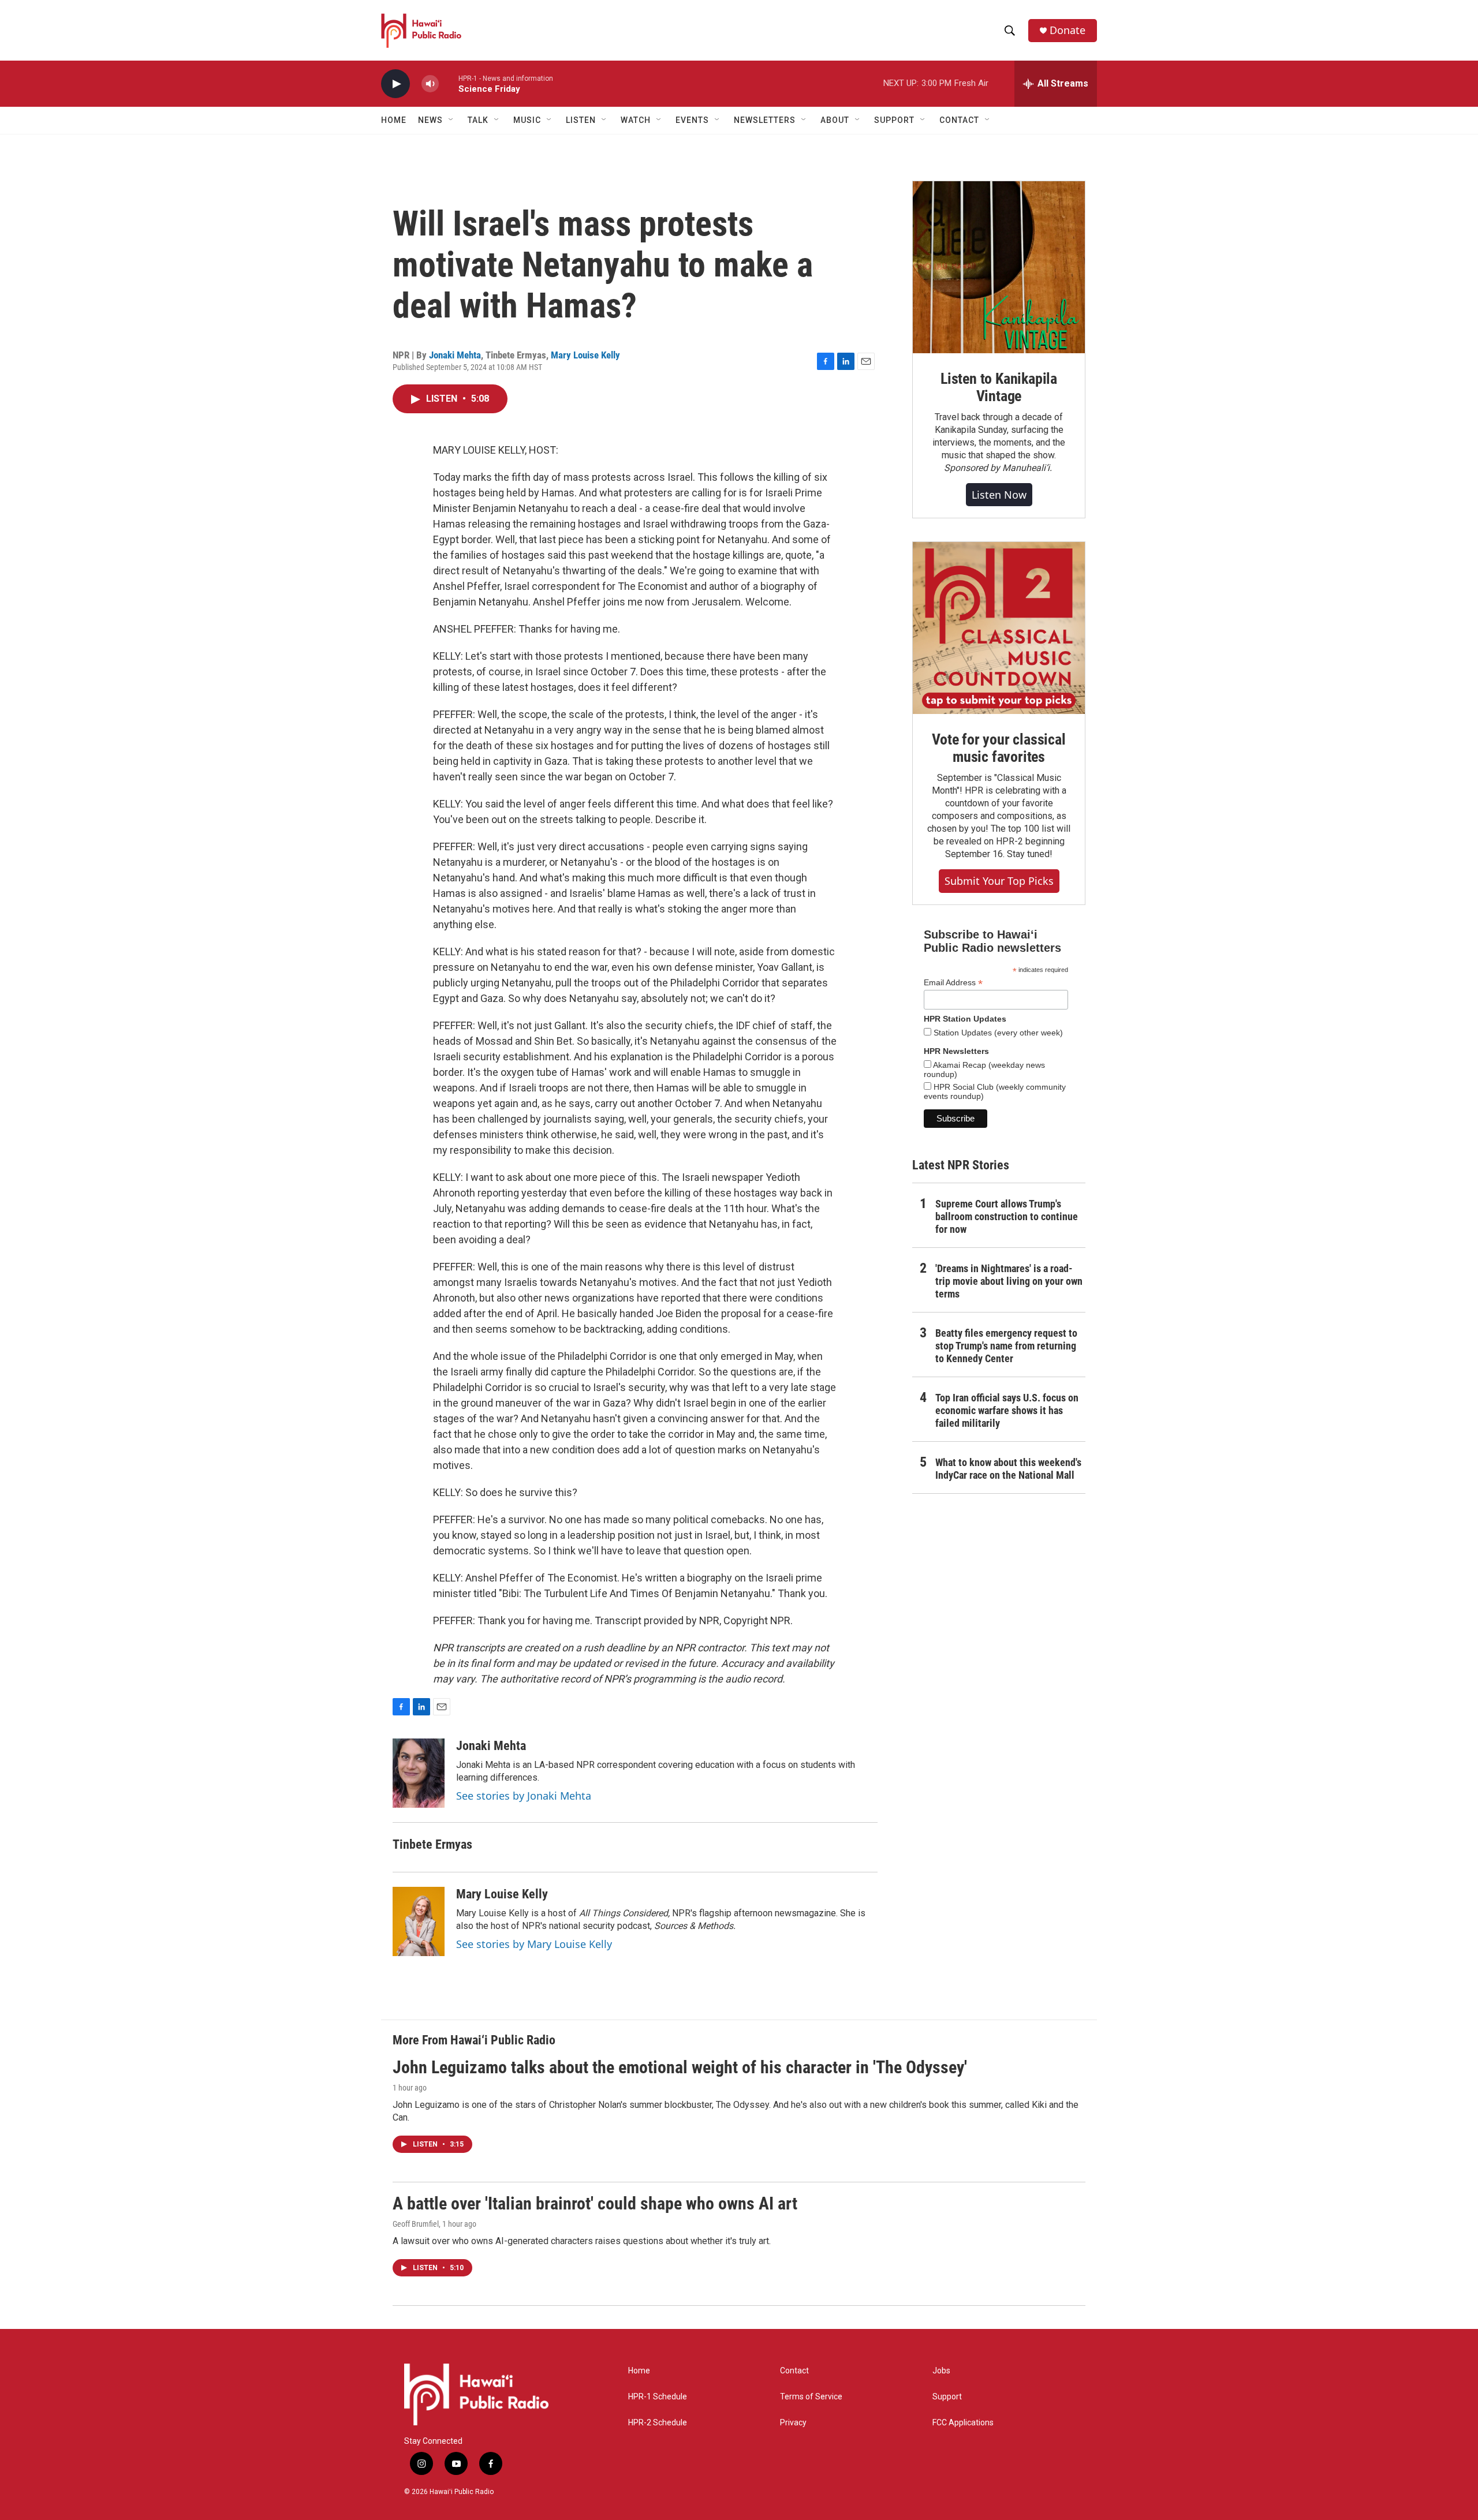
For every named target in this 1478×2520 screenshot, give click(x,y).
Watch (636, 120)
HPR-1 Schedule (658, 2397)
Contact (794, 2371)
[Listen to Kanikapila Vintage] (999, 267)
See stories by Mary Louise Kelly (534, 1944)
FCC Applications (963, 2423)
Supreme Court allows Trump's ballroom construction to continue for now (1007, 1216)
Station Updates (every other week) (997, 1033)
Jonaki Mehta (455, 355)
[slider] (449, 83)
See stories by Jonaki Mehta (524, 1796)
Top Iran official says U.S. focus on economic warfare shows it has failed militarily (1007, 1410)
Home (394, 120)
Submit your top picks (999, 881)
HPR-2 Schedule (658, 2423)
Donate (1068, 30)
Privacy (793, 2423)
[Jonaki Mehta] (419, 1773)
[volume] (430, 84)
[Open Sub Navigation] (451, 120)
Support (947, 2397)
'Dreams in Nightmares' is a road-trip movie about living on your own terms (1009, 1281)
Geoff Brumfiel (416, 2224)
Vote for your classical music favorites (999, 748)
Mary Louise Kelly (585, 355)
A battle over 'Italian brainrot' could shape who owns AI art (595, 2203)
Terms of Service (811, 2397)
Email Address (953, 983)
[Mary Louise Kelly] (419, 1921)
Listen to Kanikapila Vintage (999, 387)
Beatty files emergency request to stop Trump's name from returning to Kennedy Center (1006, 1346)
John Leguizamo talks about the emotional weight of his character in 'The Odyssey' (680, 2067)
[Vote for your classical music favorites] (999, 628)
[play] (395, 84)
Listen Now (999, 495)
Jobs (941, 2371)
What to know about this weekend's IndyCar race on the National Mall (1008, 1469)
